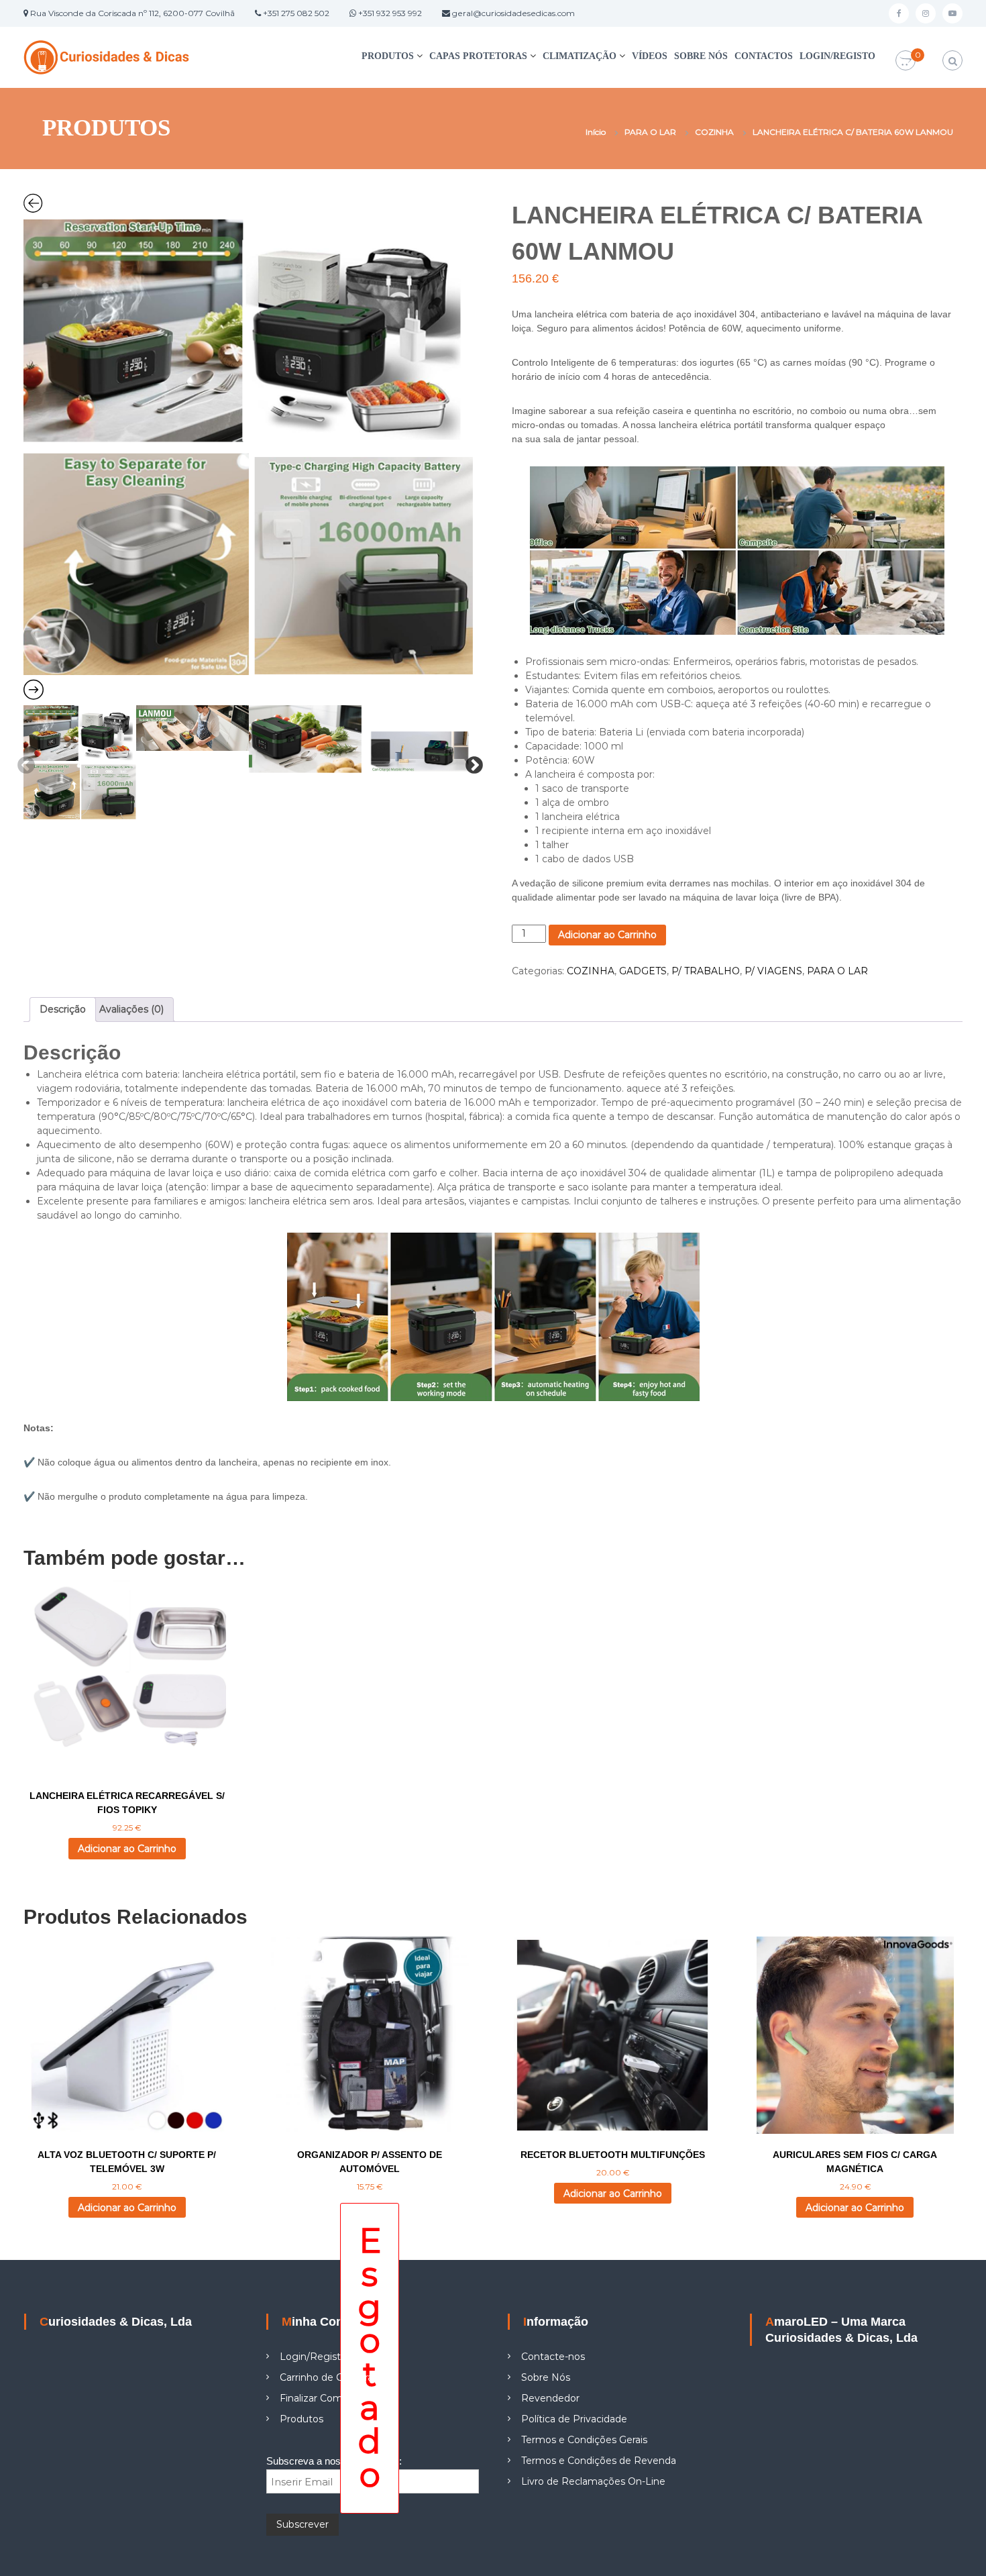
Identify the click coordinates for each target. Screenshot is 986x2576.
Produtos (388, 56)
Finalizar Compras (321, 2398)
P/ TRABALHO (706, 971)
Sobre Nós (701, 56)
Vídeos (650, 56)
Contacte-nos (553, 2357)
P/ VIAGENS (773, 971)
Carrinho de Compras (329, 2377)
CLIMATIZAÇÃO (580, 56)
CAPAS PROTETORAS (478, 56)
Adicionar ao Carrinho (607, 935)
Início (596, 132)
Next (471, 762)
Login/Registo (837, 56)
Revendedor (550, 2398)
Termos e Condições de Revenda (599, 2461)
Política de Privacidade (574, 2419)
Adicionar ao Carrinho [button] (127, 1849)
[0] (906, 61)
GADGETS (643, 971)
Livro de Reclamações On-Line (593, 2481)
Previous (23, 762)
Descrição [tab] (63, 1009)
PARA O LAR (650, 132)
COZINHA (714, 132)
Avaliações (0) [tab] (131, 1009)
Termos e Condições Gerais (584, 2440)
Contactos (764, 56)
